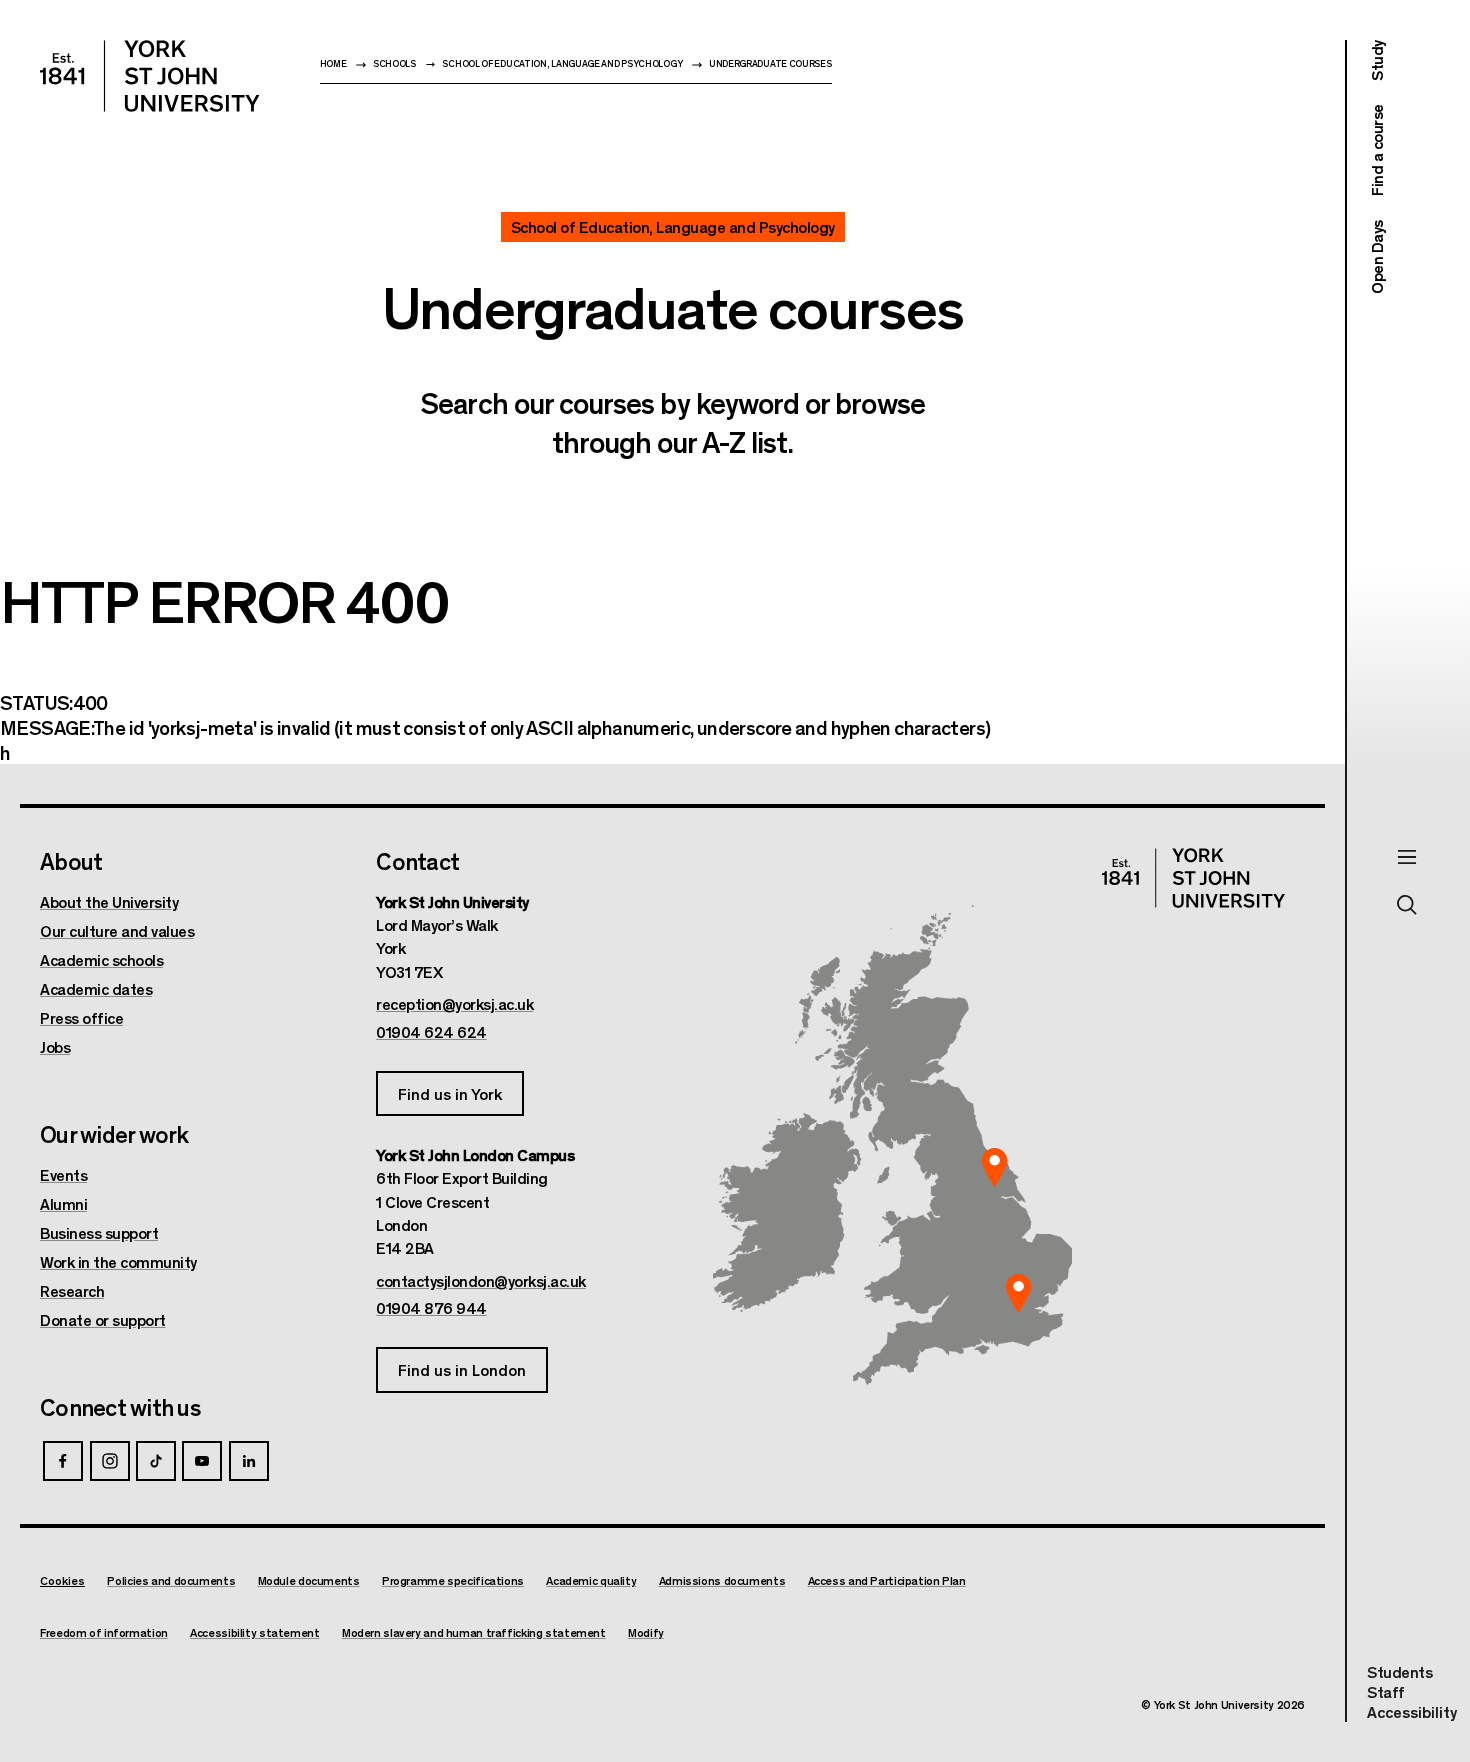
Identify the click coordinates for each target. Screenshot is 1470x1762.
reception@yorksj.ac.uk (454, 1004)
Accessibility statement (254, 1632)
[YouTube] (202, 1461)
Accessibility (1412, 1712)
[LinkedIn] (249, 1461)
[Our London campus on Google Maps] (1018, 1294)
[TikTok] (156, 1461)
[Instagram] (110, 1461)
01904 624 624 (431, 1032)
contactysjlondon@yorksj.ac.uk (481, 1281)
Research (72, 1291)
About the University (109, 902)
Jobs (55, 1047)
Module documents (309, 1580)
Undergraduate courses (770, 63)
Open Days (1376, 257)
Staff (1386, 1691)
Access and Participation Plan (887, 1580)
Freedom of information (104, 1632)
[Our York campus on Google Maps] (995, 1168)
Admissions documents (722, 1580)
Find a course (1376, 151)
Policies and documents (171, 1580)
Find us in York (450, 1093)
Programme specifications (453, 1580)
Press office (81, 1018)
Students (1399, 1671)
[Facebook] (63, 1461)
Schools (394, 63)
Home (333, 63)
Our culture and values (117, 931)
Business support (99, 1233)
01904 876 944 (431, 1308)
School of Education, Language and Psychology (562, 63)
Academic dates (96, 989)
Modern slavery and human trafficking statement (474, 1632)
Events (63, 1175)
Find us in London (462, 1369)
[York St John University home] (150, 76)
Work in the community (118, 1262)
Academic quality (591, 1580)
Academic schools (101, 960)
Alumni (63, 1204)
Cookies (62, 1580)
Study (1376, 60)
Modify (646, 1632)
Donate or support (103, 1320)
